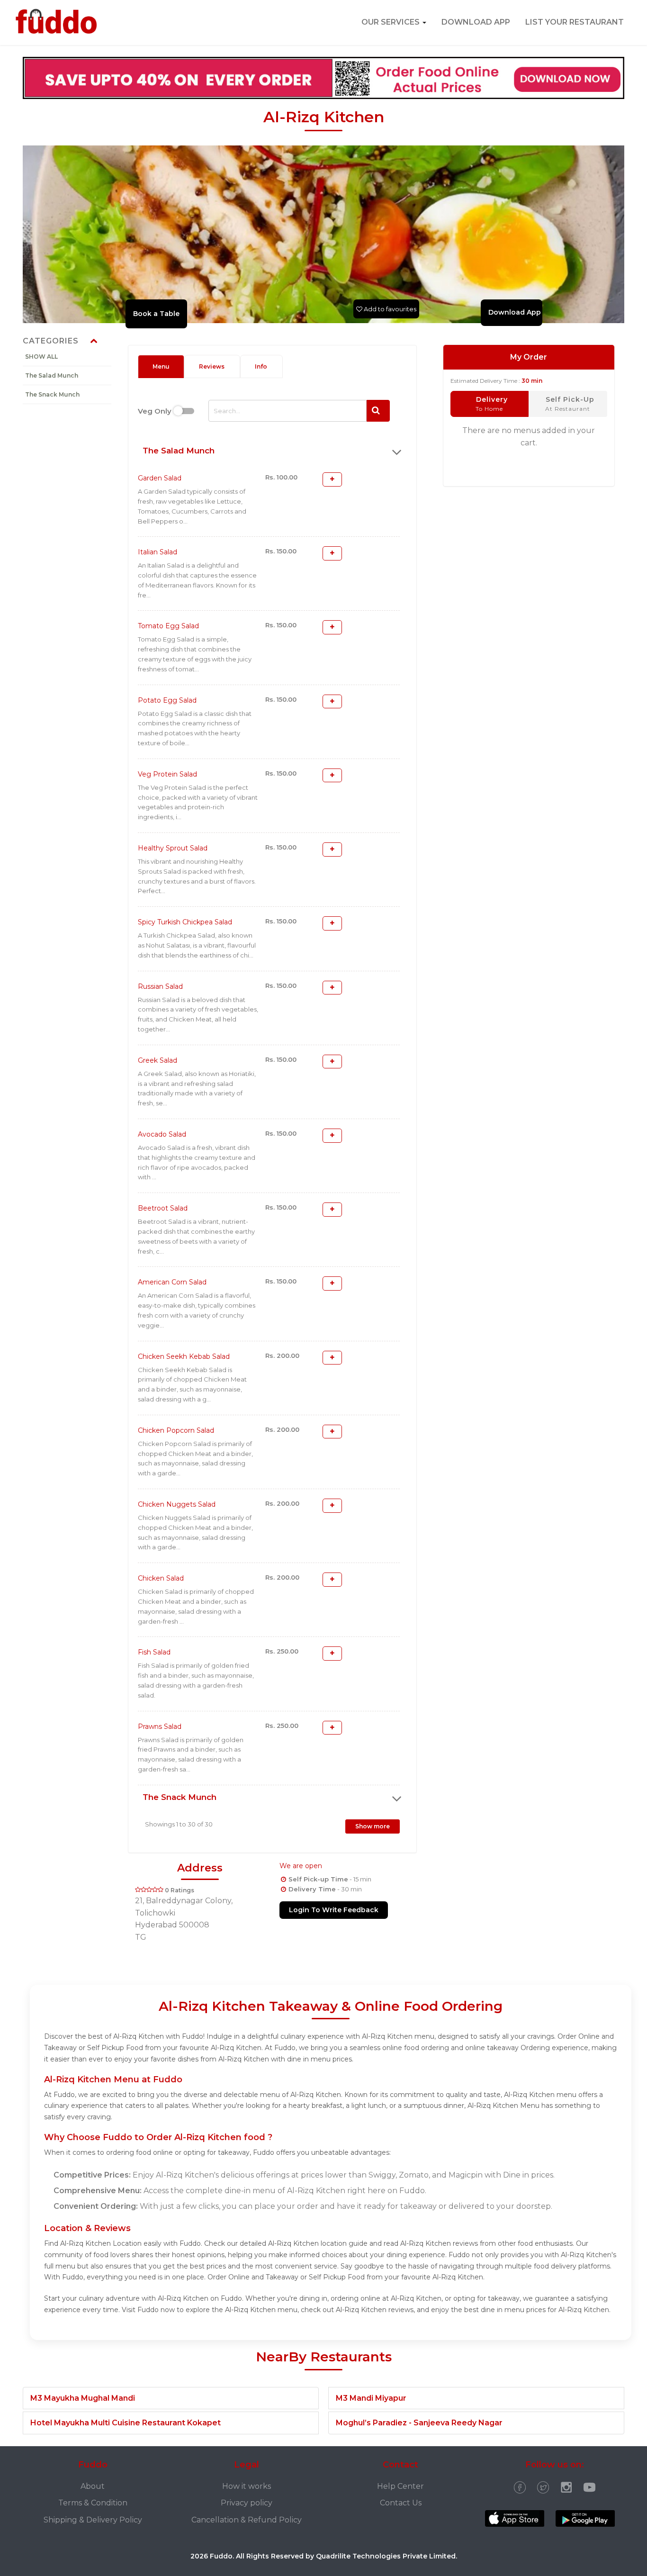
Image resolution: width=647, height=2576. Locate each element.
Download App (323, 1302)
